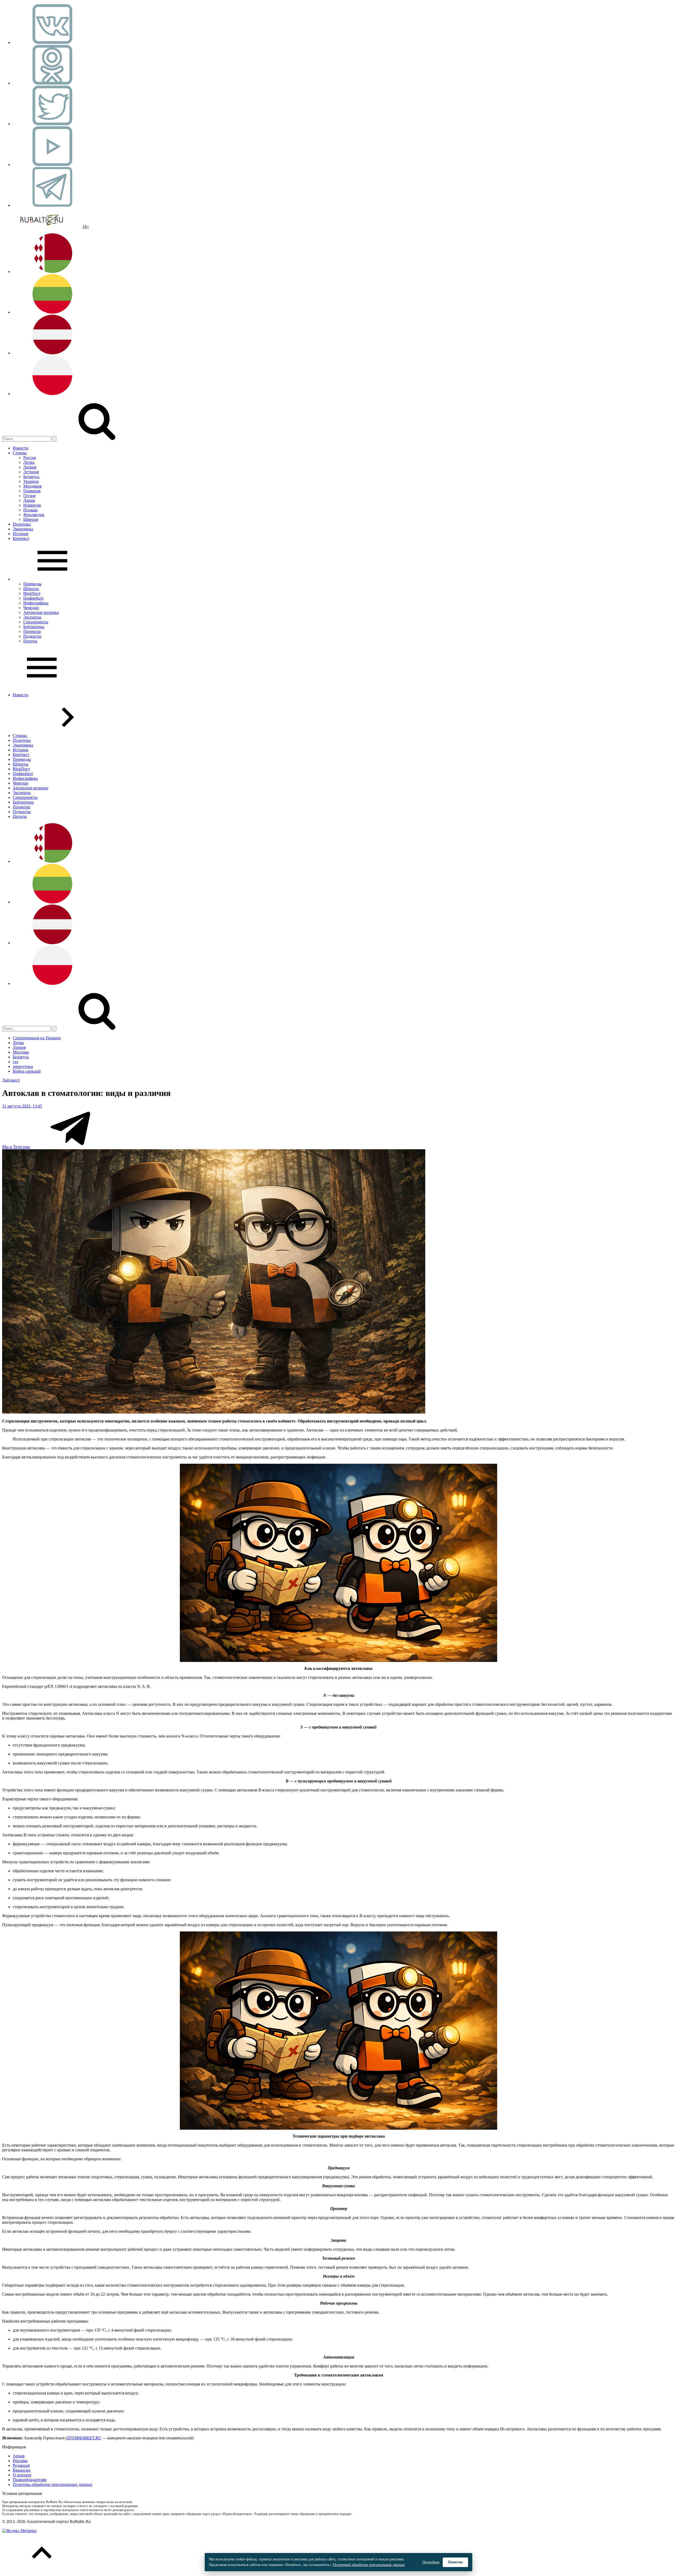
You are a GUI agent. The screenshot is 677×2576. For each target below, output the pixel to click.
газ (15, 1062)
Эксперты (32, 617)
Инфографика (36, 603)
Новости (20, 448)
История (20, 534)
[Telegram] (52, 205)
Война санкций (27, 1071)
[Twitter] (52, 124)
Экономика (23, 529)
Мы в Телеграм (16, 1147)
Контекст (21, 538)
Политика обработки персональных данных (52, 2484)
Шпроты (31, 589)
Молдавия (32, 486)
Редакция (21, 2465)
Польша (30, 510)
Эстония (31, 472)
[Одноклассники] (52, 83)
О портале (22, 2475)
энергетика (23, 1066)
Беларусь (31, 477)
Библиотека (34, 627)
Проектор (32, 631)
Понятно (455, 2562)
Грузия (29, 496)
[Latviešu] (52, 353)
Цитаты (30, 641)
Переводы (32, 584)
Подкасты (32, 636)
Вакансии (22, 2470)
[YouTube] (52, 165)
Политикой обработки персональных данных (369, 2565)
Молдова (21, 1052)
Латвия (30, 467)
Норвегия (32, 505)
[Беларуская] (52, 272)
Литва (29, 462)
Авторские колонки (41, 612)
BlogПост (32, 593)
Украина (31, 481)
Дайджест (11, 1080)
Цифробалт (33, 598)
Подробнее (431, 2562)
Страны (20, 453)
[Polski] (52, 394)
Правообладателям (30, 2480)
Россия (29, 458)
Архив (19, 2456)
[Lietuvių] (52, 312)
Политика (22, 524)
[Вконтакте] (52, 42)
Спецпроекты (36, 622)
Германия (32, 491)
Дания (29, 500)
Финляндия (34, 515)
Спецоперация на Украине (37, 1038)
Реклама (20, 2461)
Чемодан (31, 608)
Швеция (31, 519)
